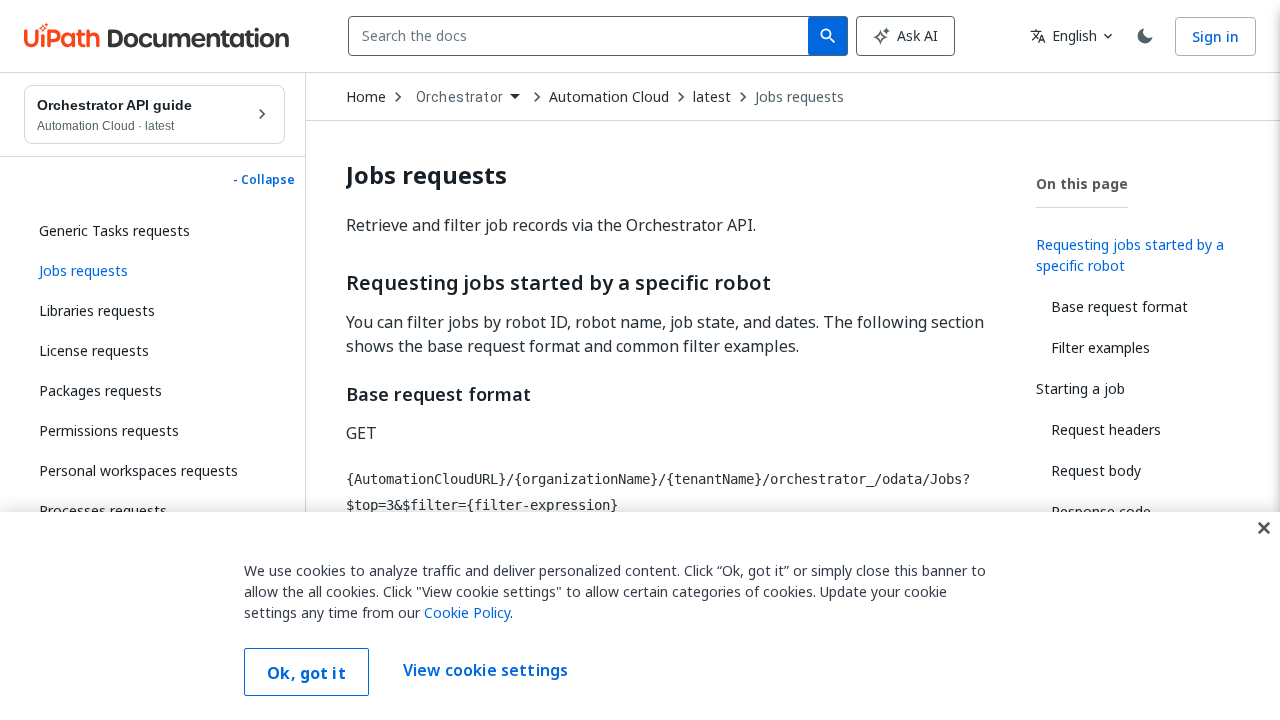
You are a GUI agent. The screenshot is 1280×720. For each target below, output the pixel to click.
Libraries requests (97, 310)
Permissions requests (109, 430)
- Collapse (264, 180)
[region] (640, 616)
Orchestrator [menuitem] (459, 97)
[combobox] (582, 36)
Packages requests (100, 390)
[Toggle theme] (1145, 36)
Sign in (1215, 36)
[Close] (1264, 528)
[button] (154, 271)
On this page (1082, 183)
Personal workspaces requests (138, 470)
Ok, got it (306, 673)
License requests (94, 350)
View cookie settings (485, 670)
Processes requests (103, 510)
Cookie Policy (467, 612)
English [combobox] (1063, 35)
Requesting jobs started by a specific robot (558, 283)
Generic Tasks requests (114, 230)
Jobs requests (799, 97)
